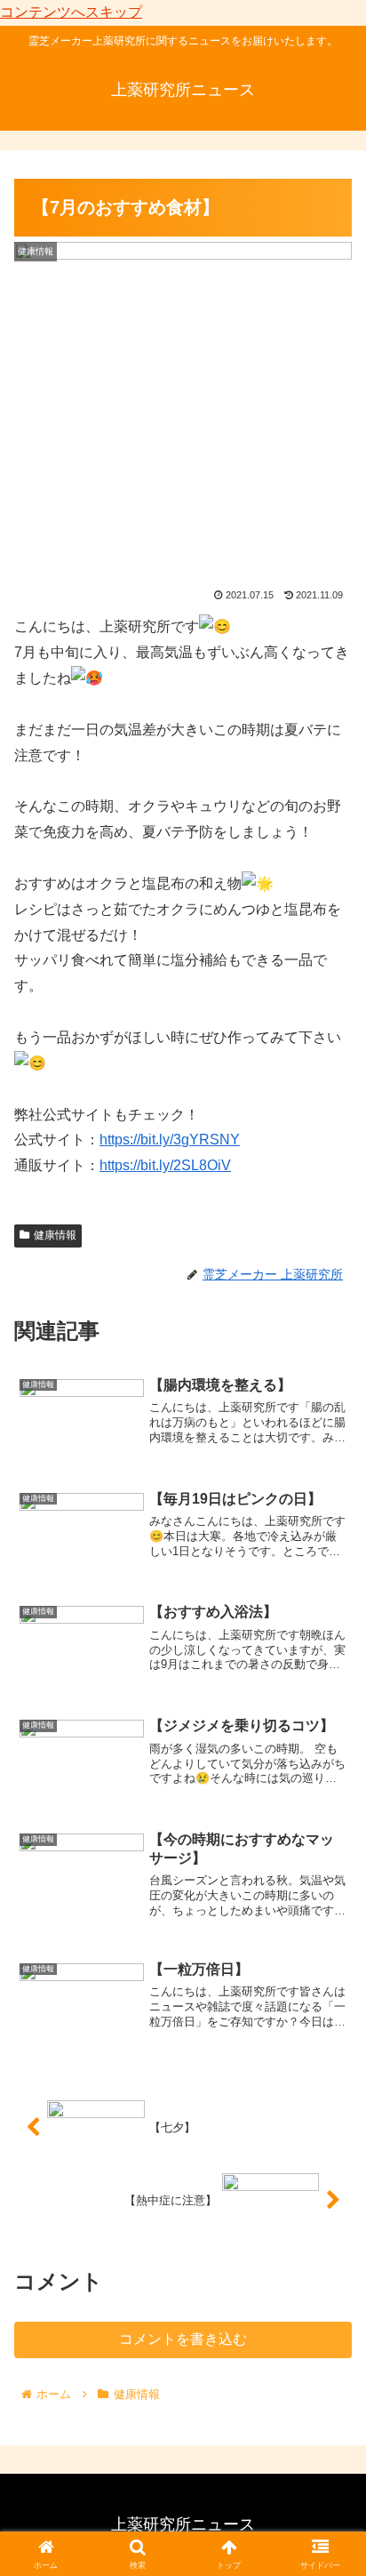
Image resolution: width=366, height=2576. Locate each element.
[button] (329, 2263)
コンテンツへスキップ (71, 12)
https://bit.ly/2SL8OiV (165, 1165)
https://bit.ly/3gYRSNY (170, 1140)
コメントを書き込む (183, 2339)
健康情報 (55, 1235)
